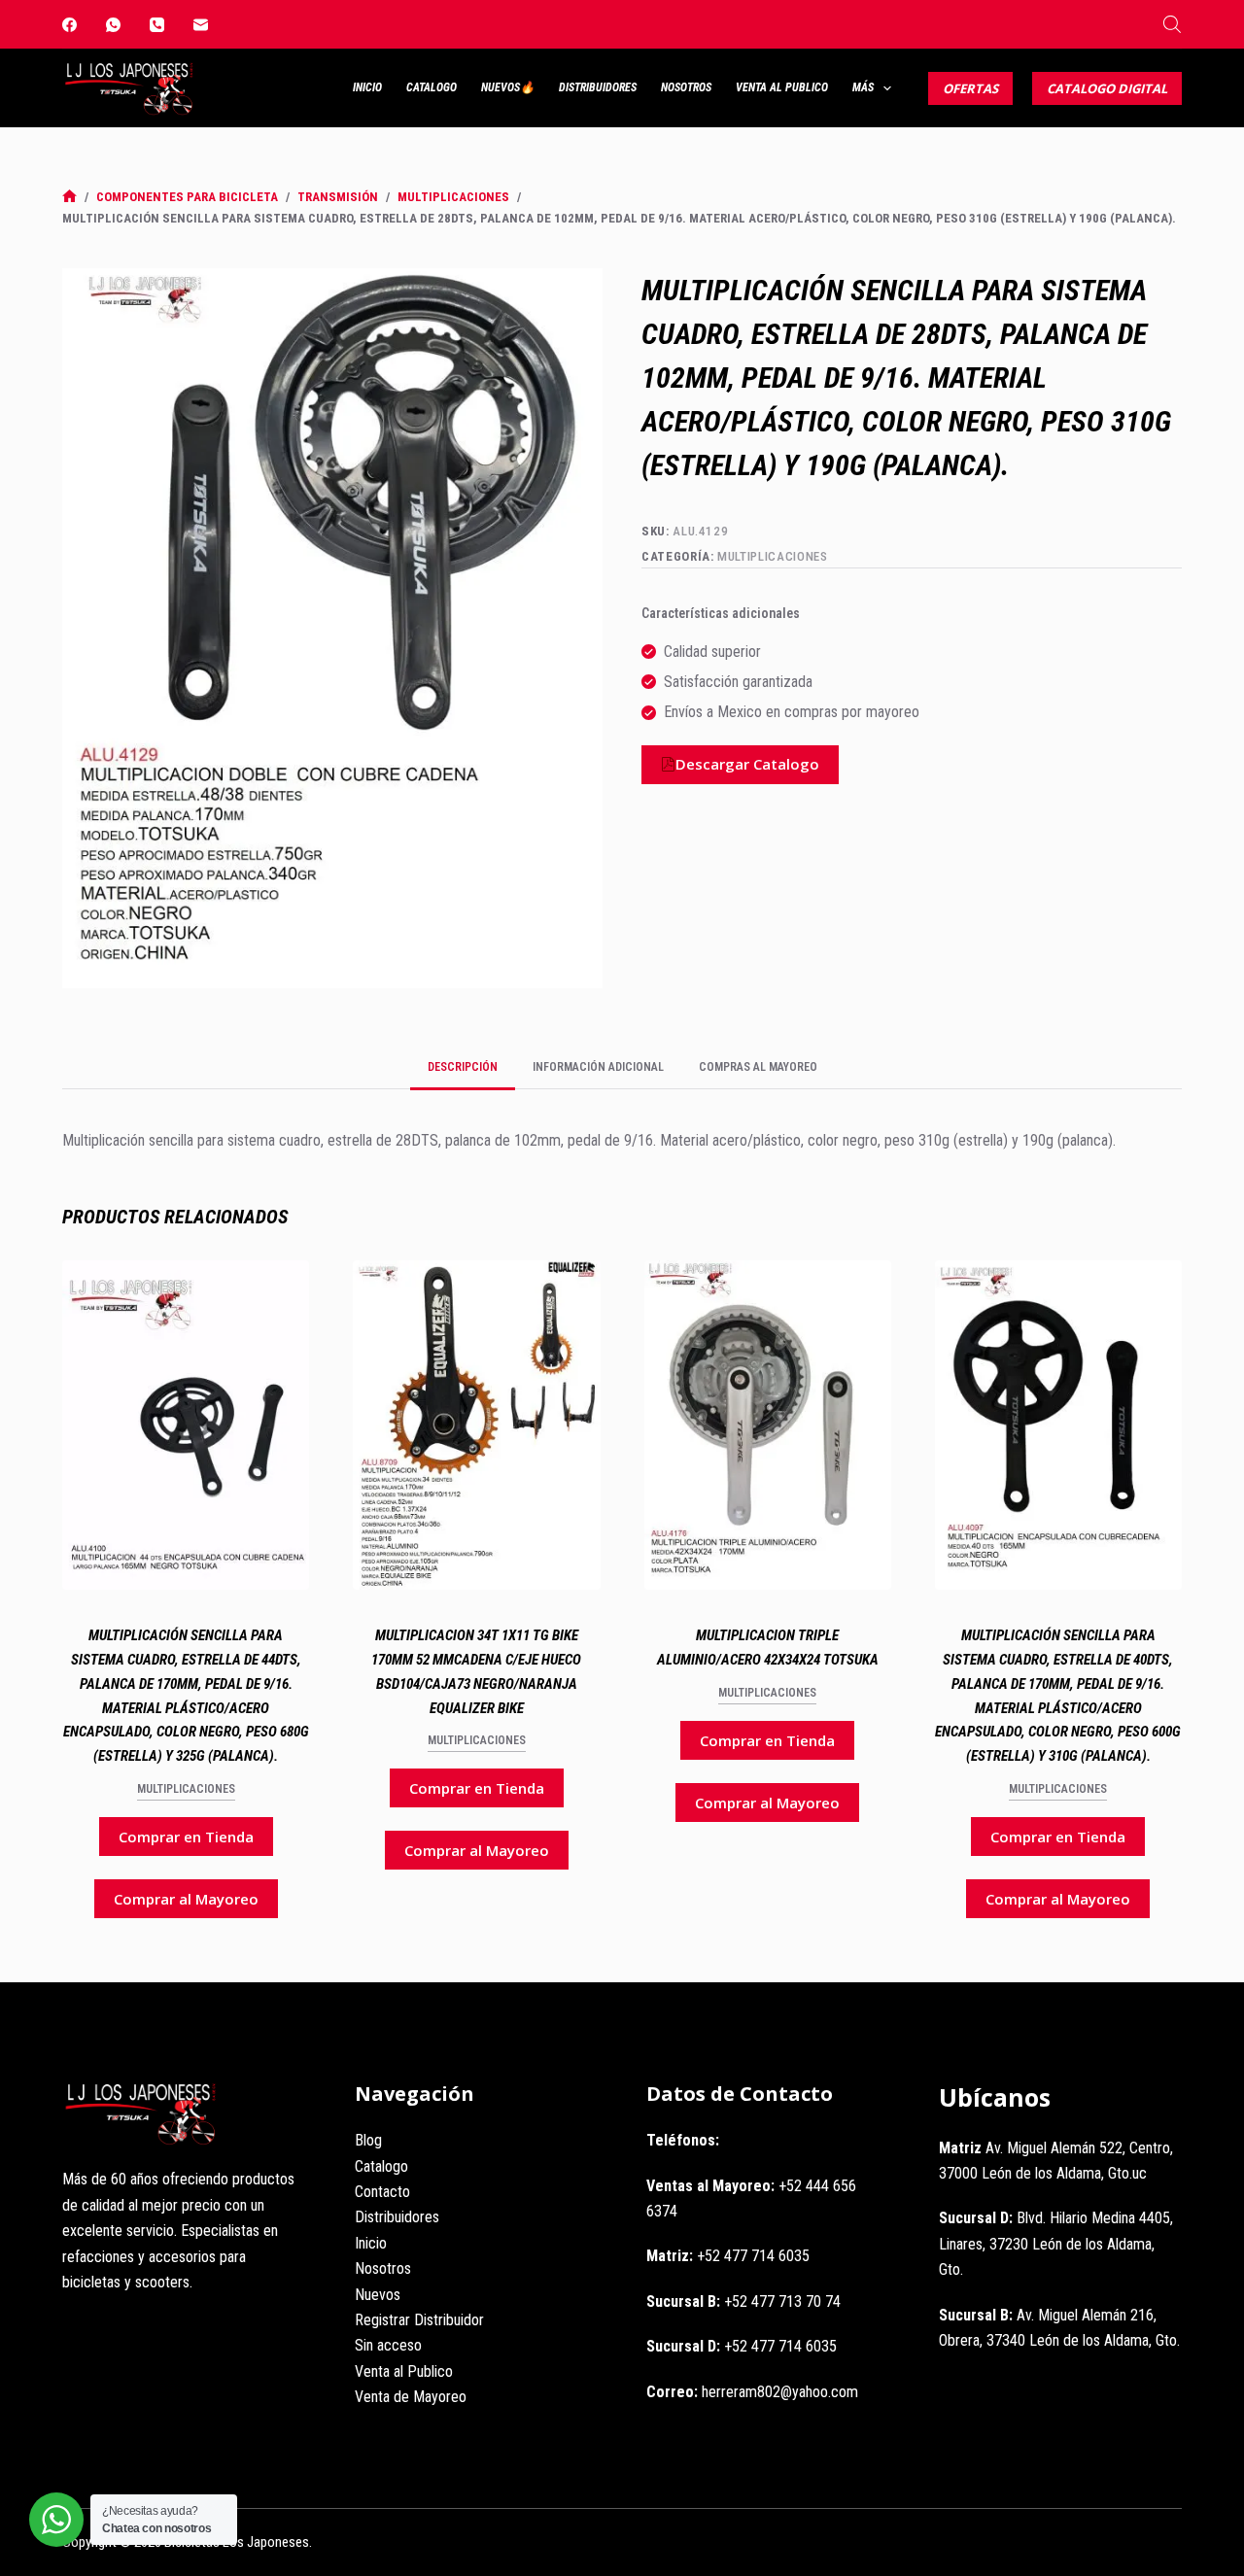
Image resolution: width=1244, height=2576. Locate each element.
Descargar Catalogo (747, 764)
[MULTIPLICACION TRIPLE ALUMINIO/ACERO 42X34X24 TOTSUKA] (768, 1425)
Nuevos (378, 2295)
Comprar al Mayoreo (186, 1899)
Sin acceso (388, 2345)
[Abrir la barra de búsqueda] (1172, 24)
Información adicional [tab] (598, 1067)
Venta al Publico (782, 87)
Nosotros (686, 87)
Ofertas (970, 88)
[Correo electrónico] (201, 25)
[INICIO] (69, 197)
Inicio (367, 87)
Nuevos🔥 (508, 87)
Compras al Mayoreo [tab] (758, 1067)
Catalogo (432, 87)
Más (863, 87)
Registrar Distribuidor (419, 2320)
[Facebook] (69, 25)
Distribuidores (598, 87)
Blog (368, 2140)
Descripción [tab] (463, 1067)
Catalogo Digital (1107, 88)
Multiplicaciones (772, 556)
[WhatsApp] (113, 25)
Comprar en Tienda (186, 1837)
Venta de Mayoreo (411, 2397)
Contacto (382, 2192)
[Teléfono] (157, 25)
